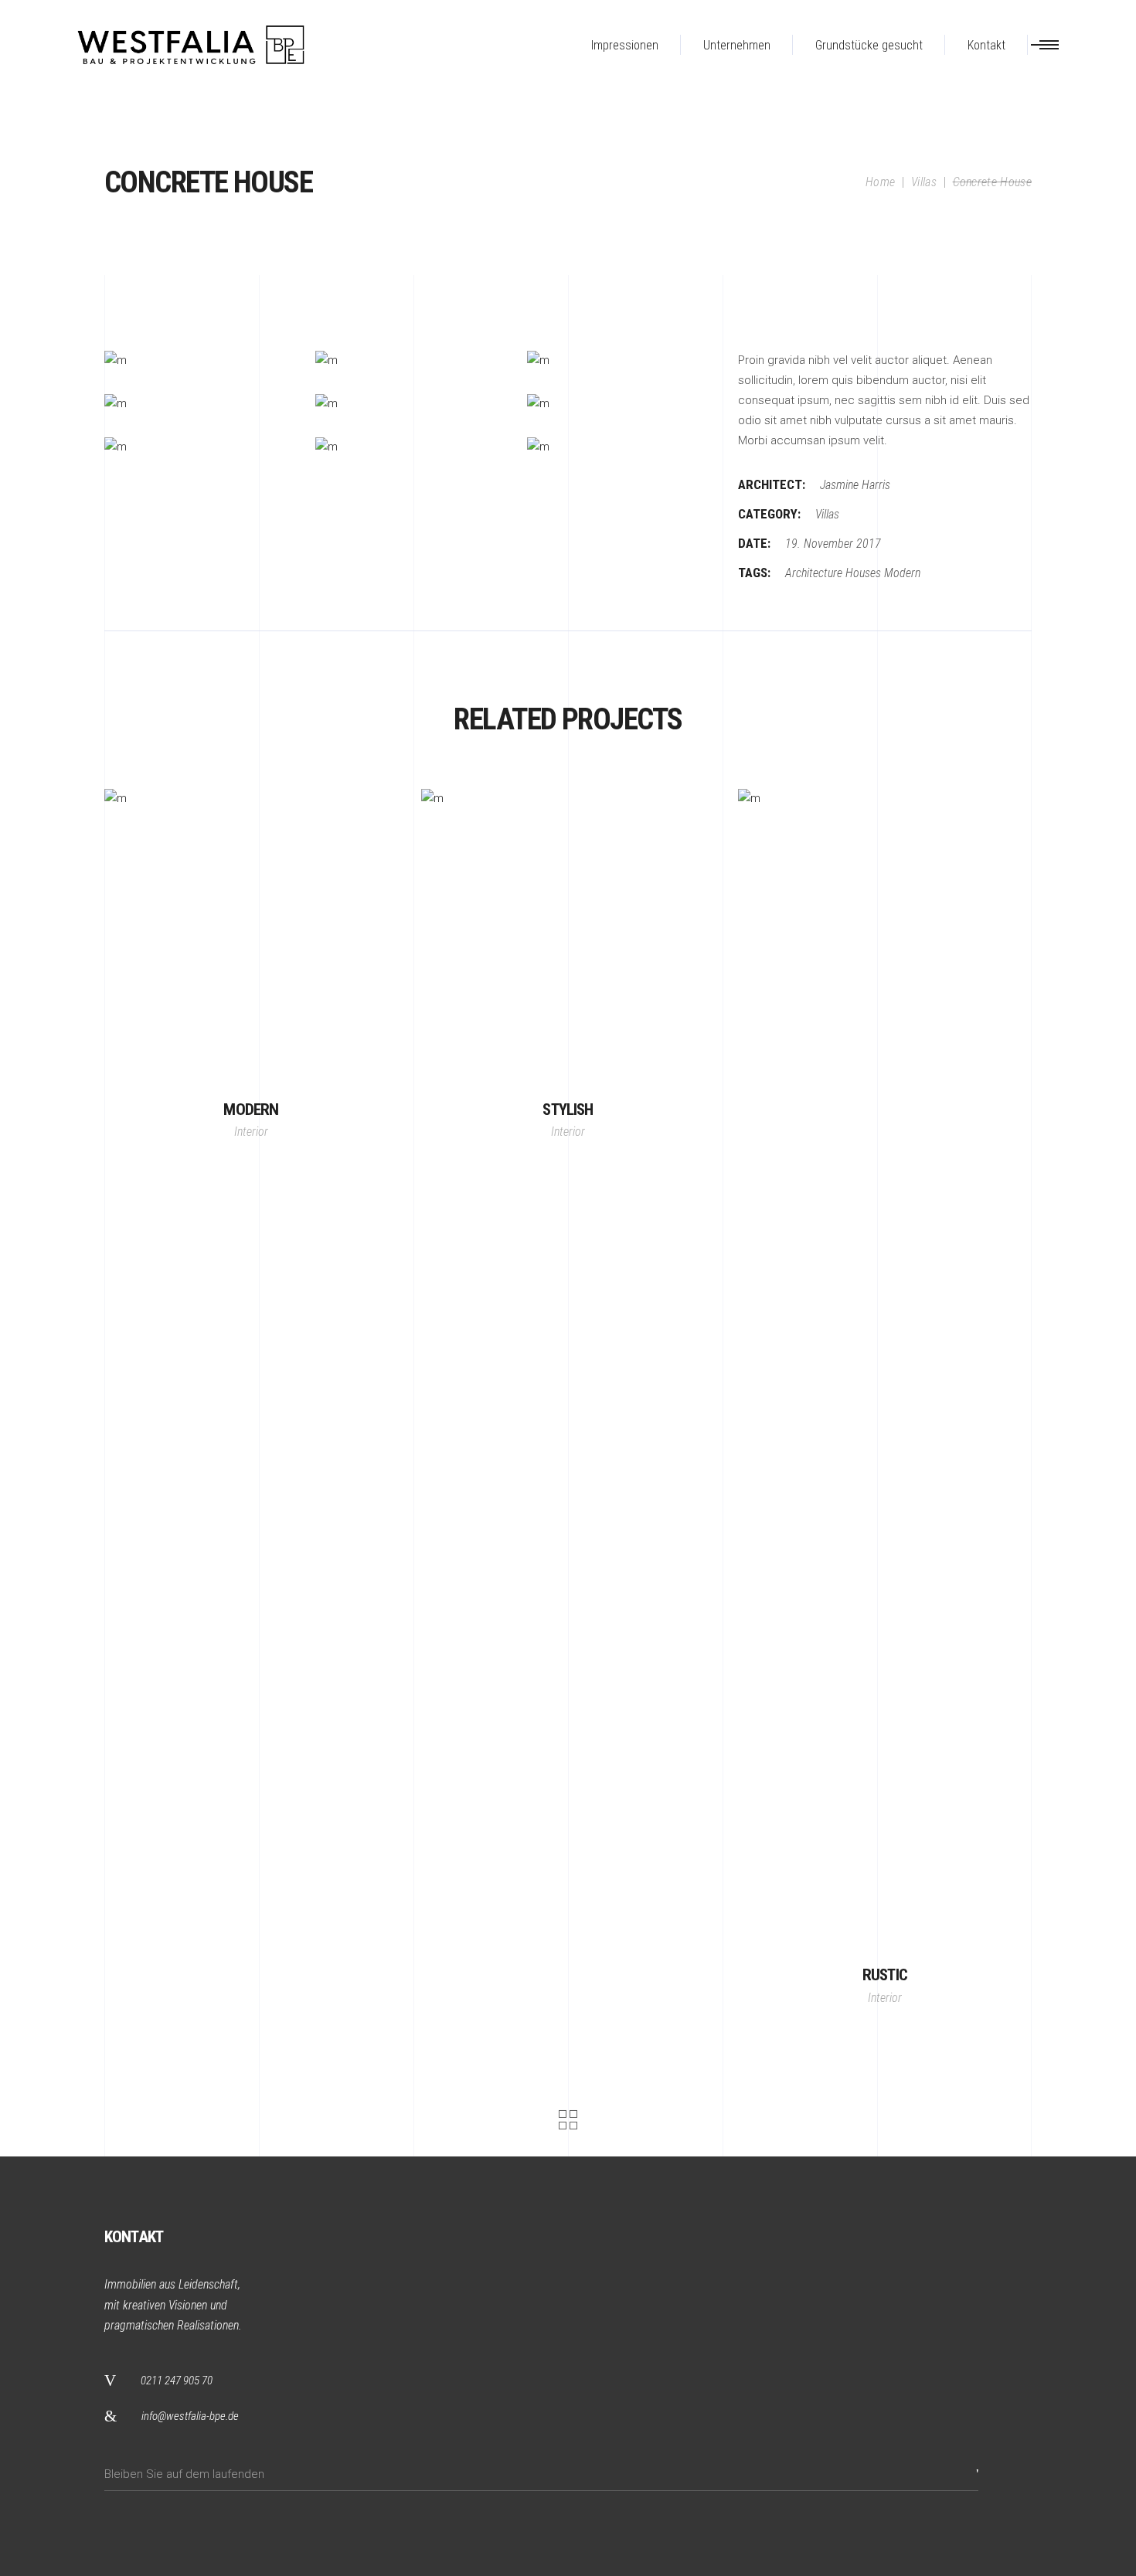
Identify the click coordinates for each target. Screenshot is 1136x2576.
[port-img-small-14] (198, 361)
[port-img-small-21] (409, 447)
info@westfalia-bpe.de (190, 2416)
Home (880, 182)
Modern (902, 573)
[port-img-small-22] (621, 447)
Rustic (885, 1975)
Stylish (568, 1110)
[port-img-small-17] (198, 404)
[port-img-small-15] (409, 361)
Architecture (814, 573)
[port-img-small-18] (409, 404)
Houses (863, 573)
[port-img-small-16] (621, 361)
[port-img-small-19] (621, 404)
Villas (924, 182)
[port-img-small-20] (198, 447)
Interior (251, 1132)
